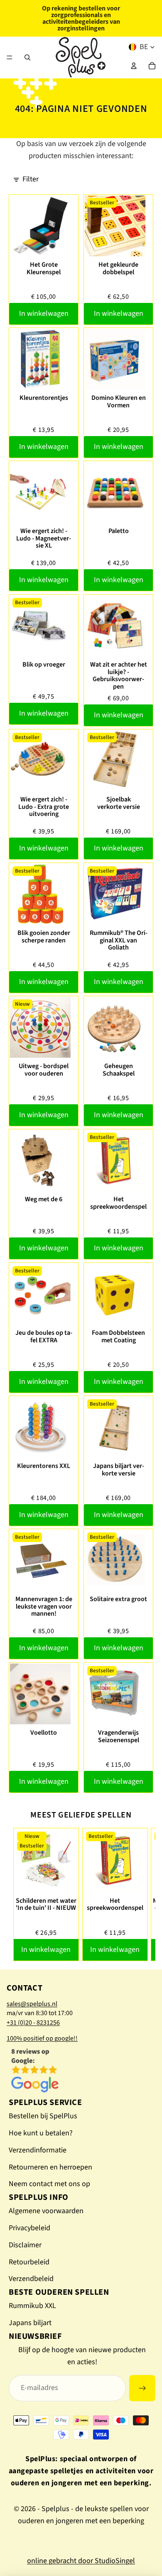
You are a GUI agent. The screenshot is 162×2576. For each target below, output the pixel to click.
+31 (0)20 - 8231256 (33, 2023)
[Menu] (10, 57)
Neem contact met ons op (49, 2184)
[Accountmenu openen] (134, 66)
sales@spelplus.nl (32, 2004)
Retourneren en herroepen (50, 2167)
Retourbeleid (29, 2262)
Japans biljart (30, 2323)
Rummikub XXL (32, 2306)
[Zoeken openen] (27, 57)
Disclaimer (25, 2245)
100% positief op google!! (42, 2038)
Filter (31, 179)
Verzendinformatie (38, 2150)
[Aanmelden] (142, 2388)
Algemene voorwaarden (46, 2211)
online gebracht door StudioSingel (81, 2561)
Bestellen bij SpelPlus (43, 2116)
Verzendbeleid (31, 2279)
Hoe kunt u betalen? (41, 2133)
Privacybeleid (29, 2228)
